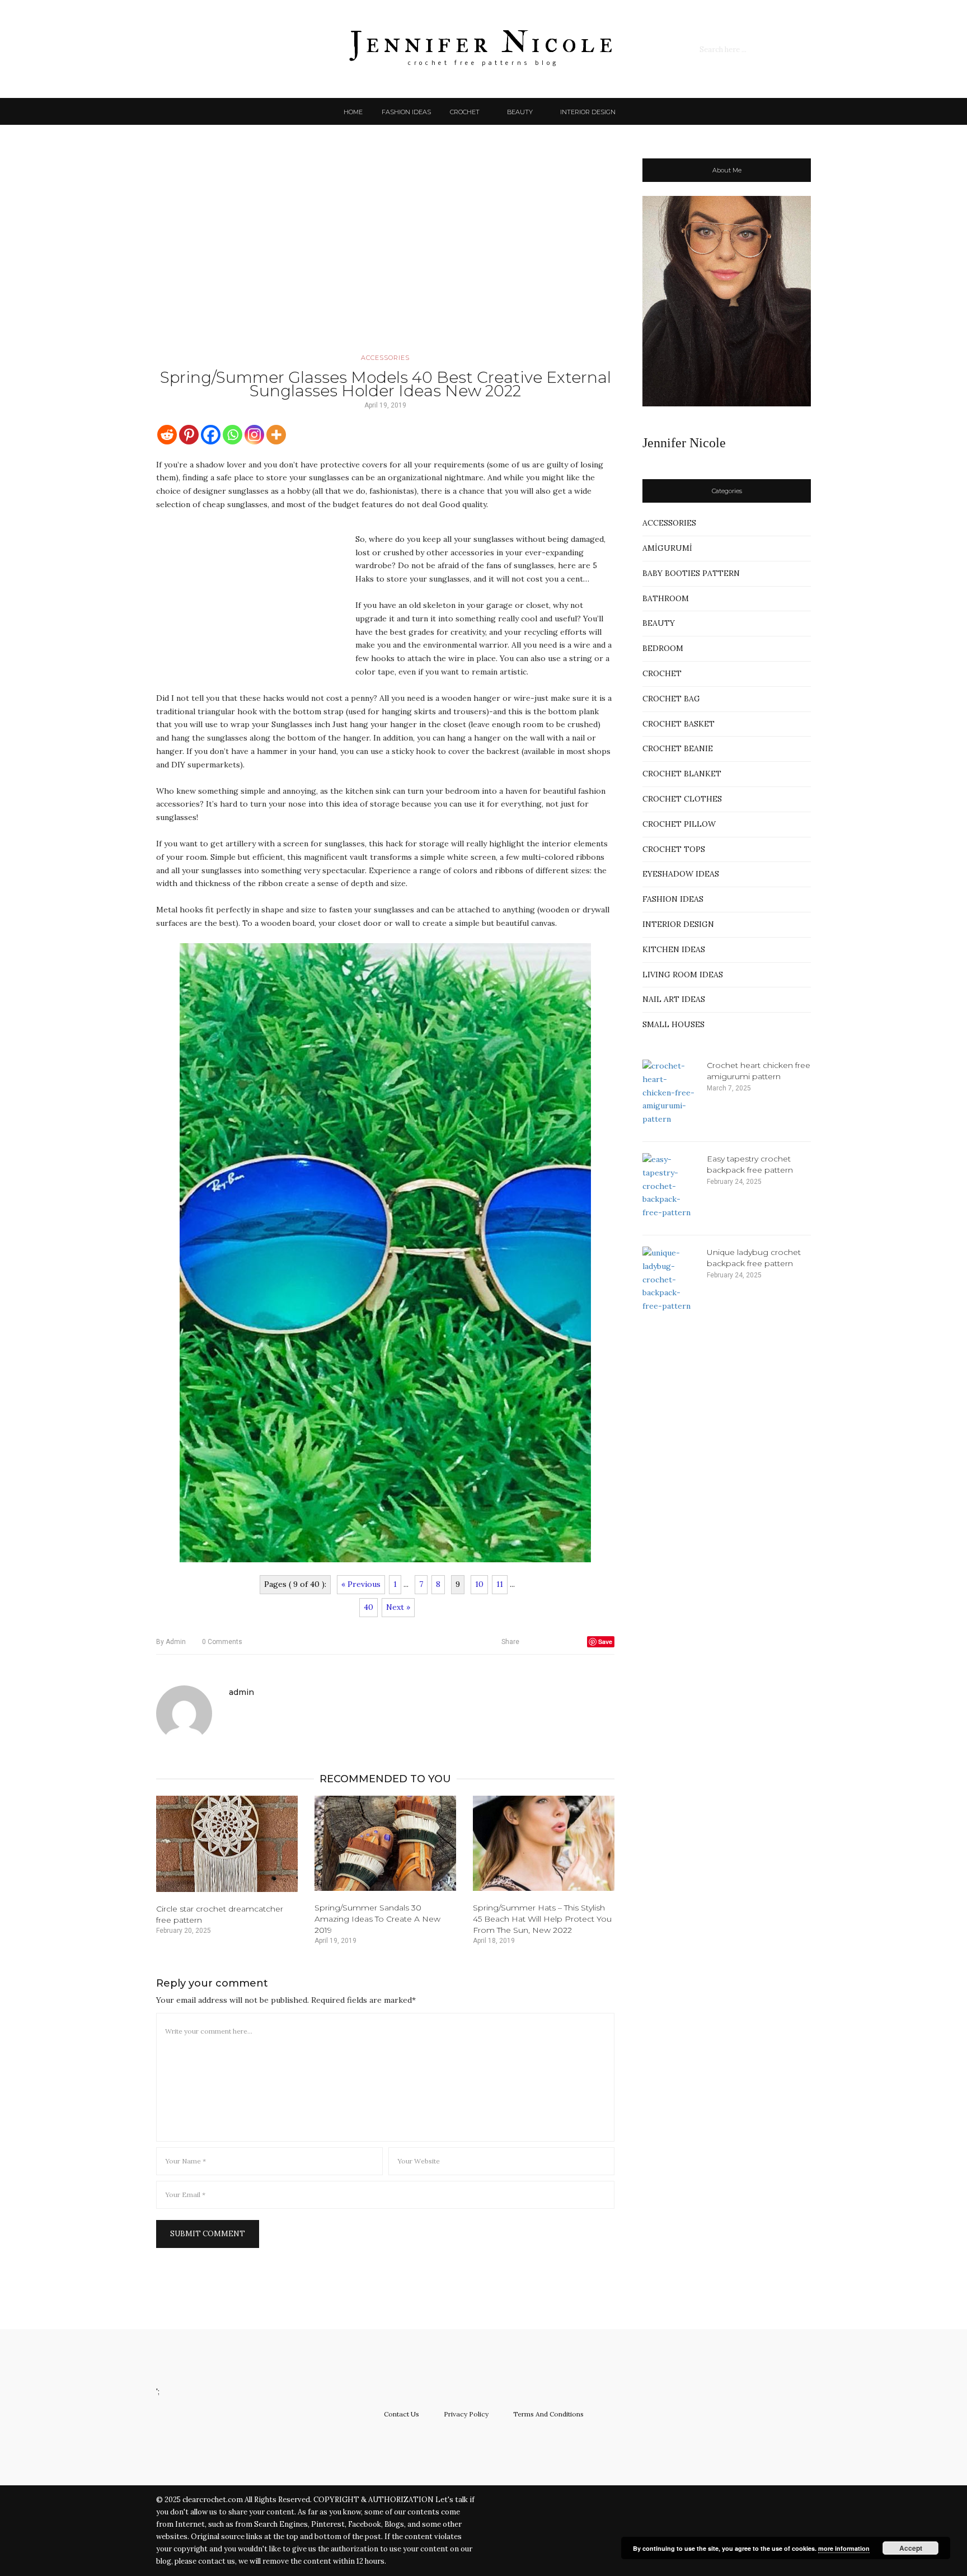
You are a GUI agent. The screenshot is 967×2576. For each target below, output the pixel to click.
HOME (353, 112)
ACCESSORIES (385, 358)
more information (844, 2548)
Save (605, 1641)
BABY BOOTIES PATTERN (691, 573)
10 (479, 1584)
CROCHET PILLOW (679, 824)
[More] (276, 435)
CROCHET (465, 112)
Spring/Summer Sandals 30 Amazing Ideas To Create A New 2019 (377, 1919)
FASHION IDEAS (406, 112)
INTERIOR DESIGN (588, 112)
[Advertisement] (385, 255)
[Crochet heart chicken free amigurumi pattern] (670, 1093)
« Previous (361, 1584)
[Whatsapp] (233, 435)
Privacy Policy (466, 2414)
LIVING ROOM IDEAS (683, 975)
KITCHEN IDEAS (674, 949)
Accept (911, 2548)
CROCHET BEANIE (678, 748)
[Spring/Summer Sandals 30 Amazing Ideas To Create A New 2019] (385, 1843)
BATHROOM (666, 598)
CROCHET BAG (671, 699)
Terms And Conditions (548, 2414)
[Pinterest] (189, 435)
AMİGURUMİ (667, 548)
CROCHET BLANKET (682, 774)
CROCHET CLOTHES (682, 799)
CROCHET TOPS (674, 849)
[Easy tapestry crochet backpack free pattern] (670, 1186)
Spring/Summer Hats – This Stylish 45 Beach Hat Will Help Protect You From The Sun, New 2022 (542, 1919)
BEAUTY (520, 112)
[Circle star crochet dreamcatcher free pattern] (227, 1844)
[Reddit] (167, 435)
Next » (398, 1607)
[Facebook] (211, 435)
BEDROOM (663, 648)
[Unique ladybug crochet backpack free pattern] (670, 1280)
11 (500, 1584)
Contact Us (402, 2414)
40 (369, 1607)
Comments (222, 1642)
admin (171, 1642)
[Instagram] (254, 435)
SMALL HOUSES (673, 1024)
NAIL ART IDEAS (674, 999)
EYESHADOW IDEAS (681, 874)
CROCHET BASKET (679, 724)
